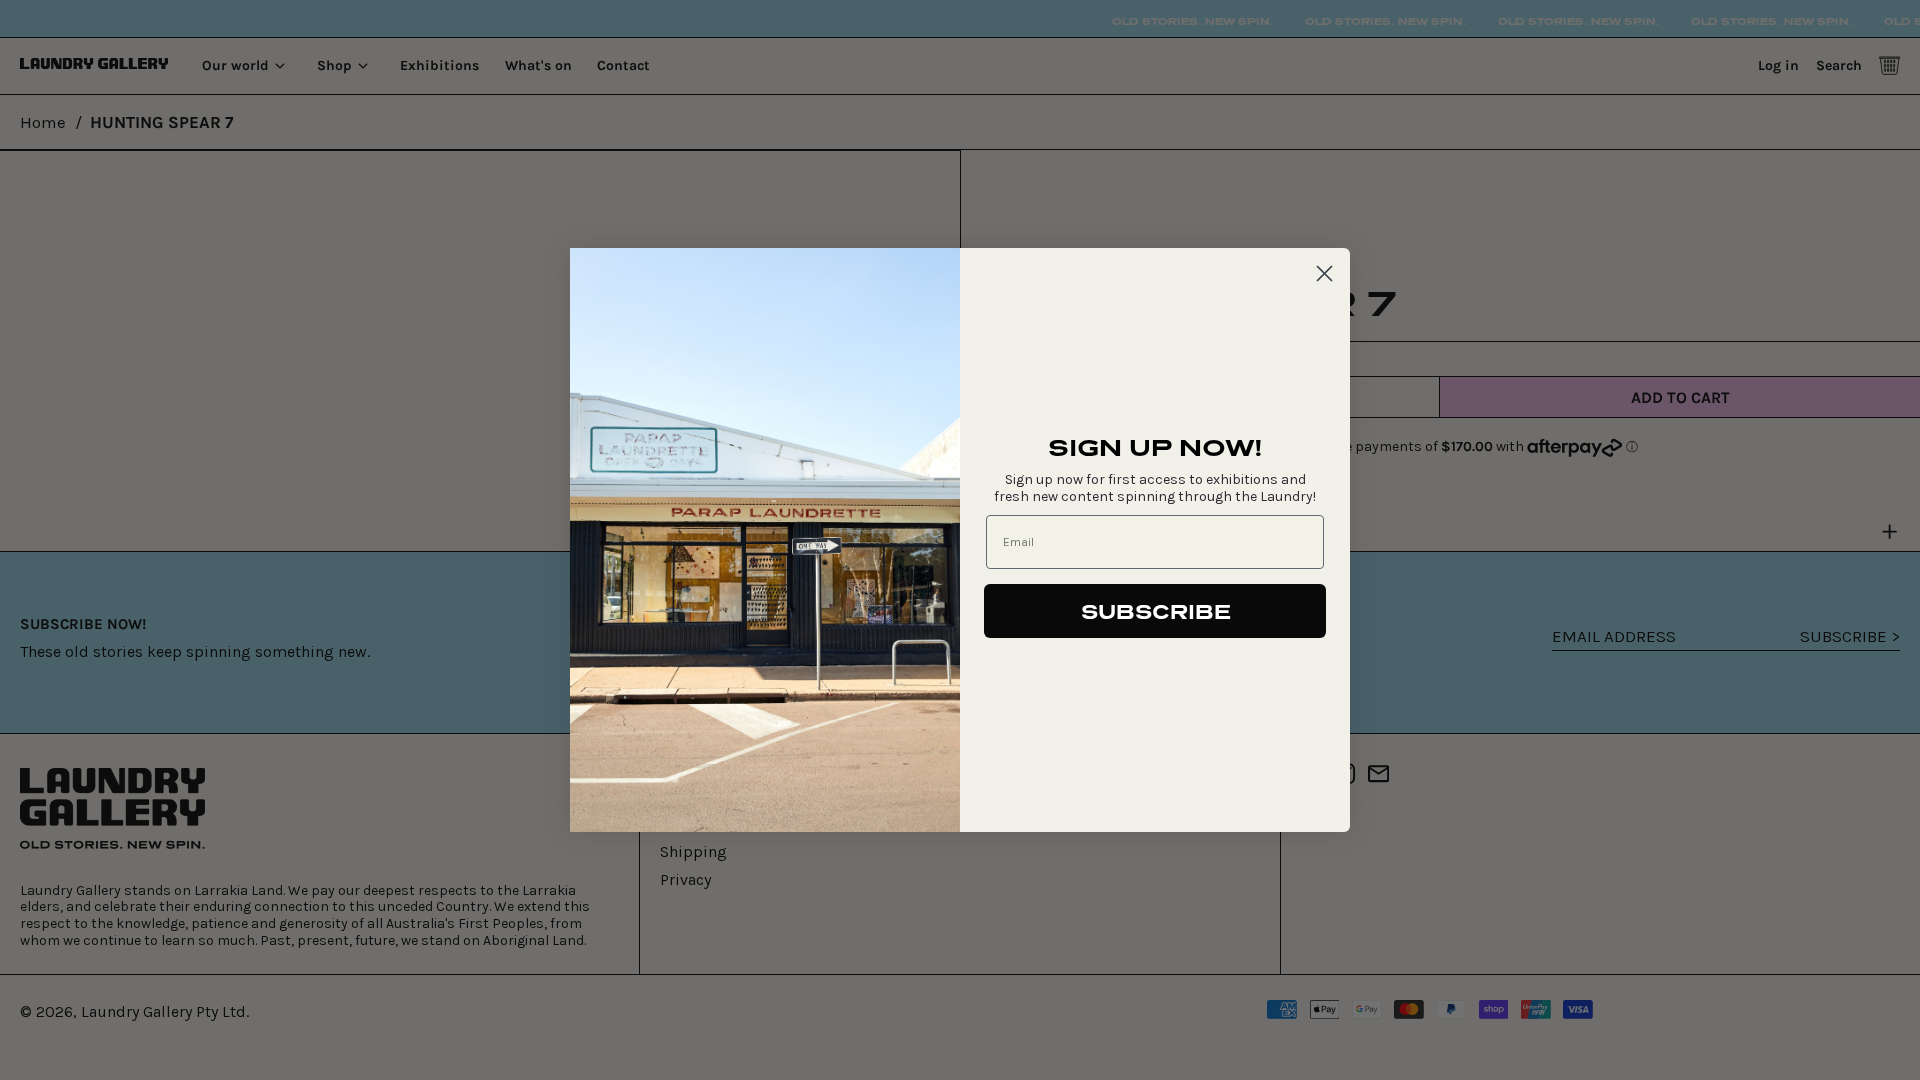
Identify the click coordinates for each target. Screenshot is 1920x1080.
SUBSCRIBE (1155, 611)
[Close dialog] (1324, 273)
